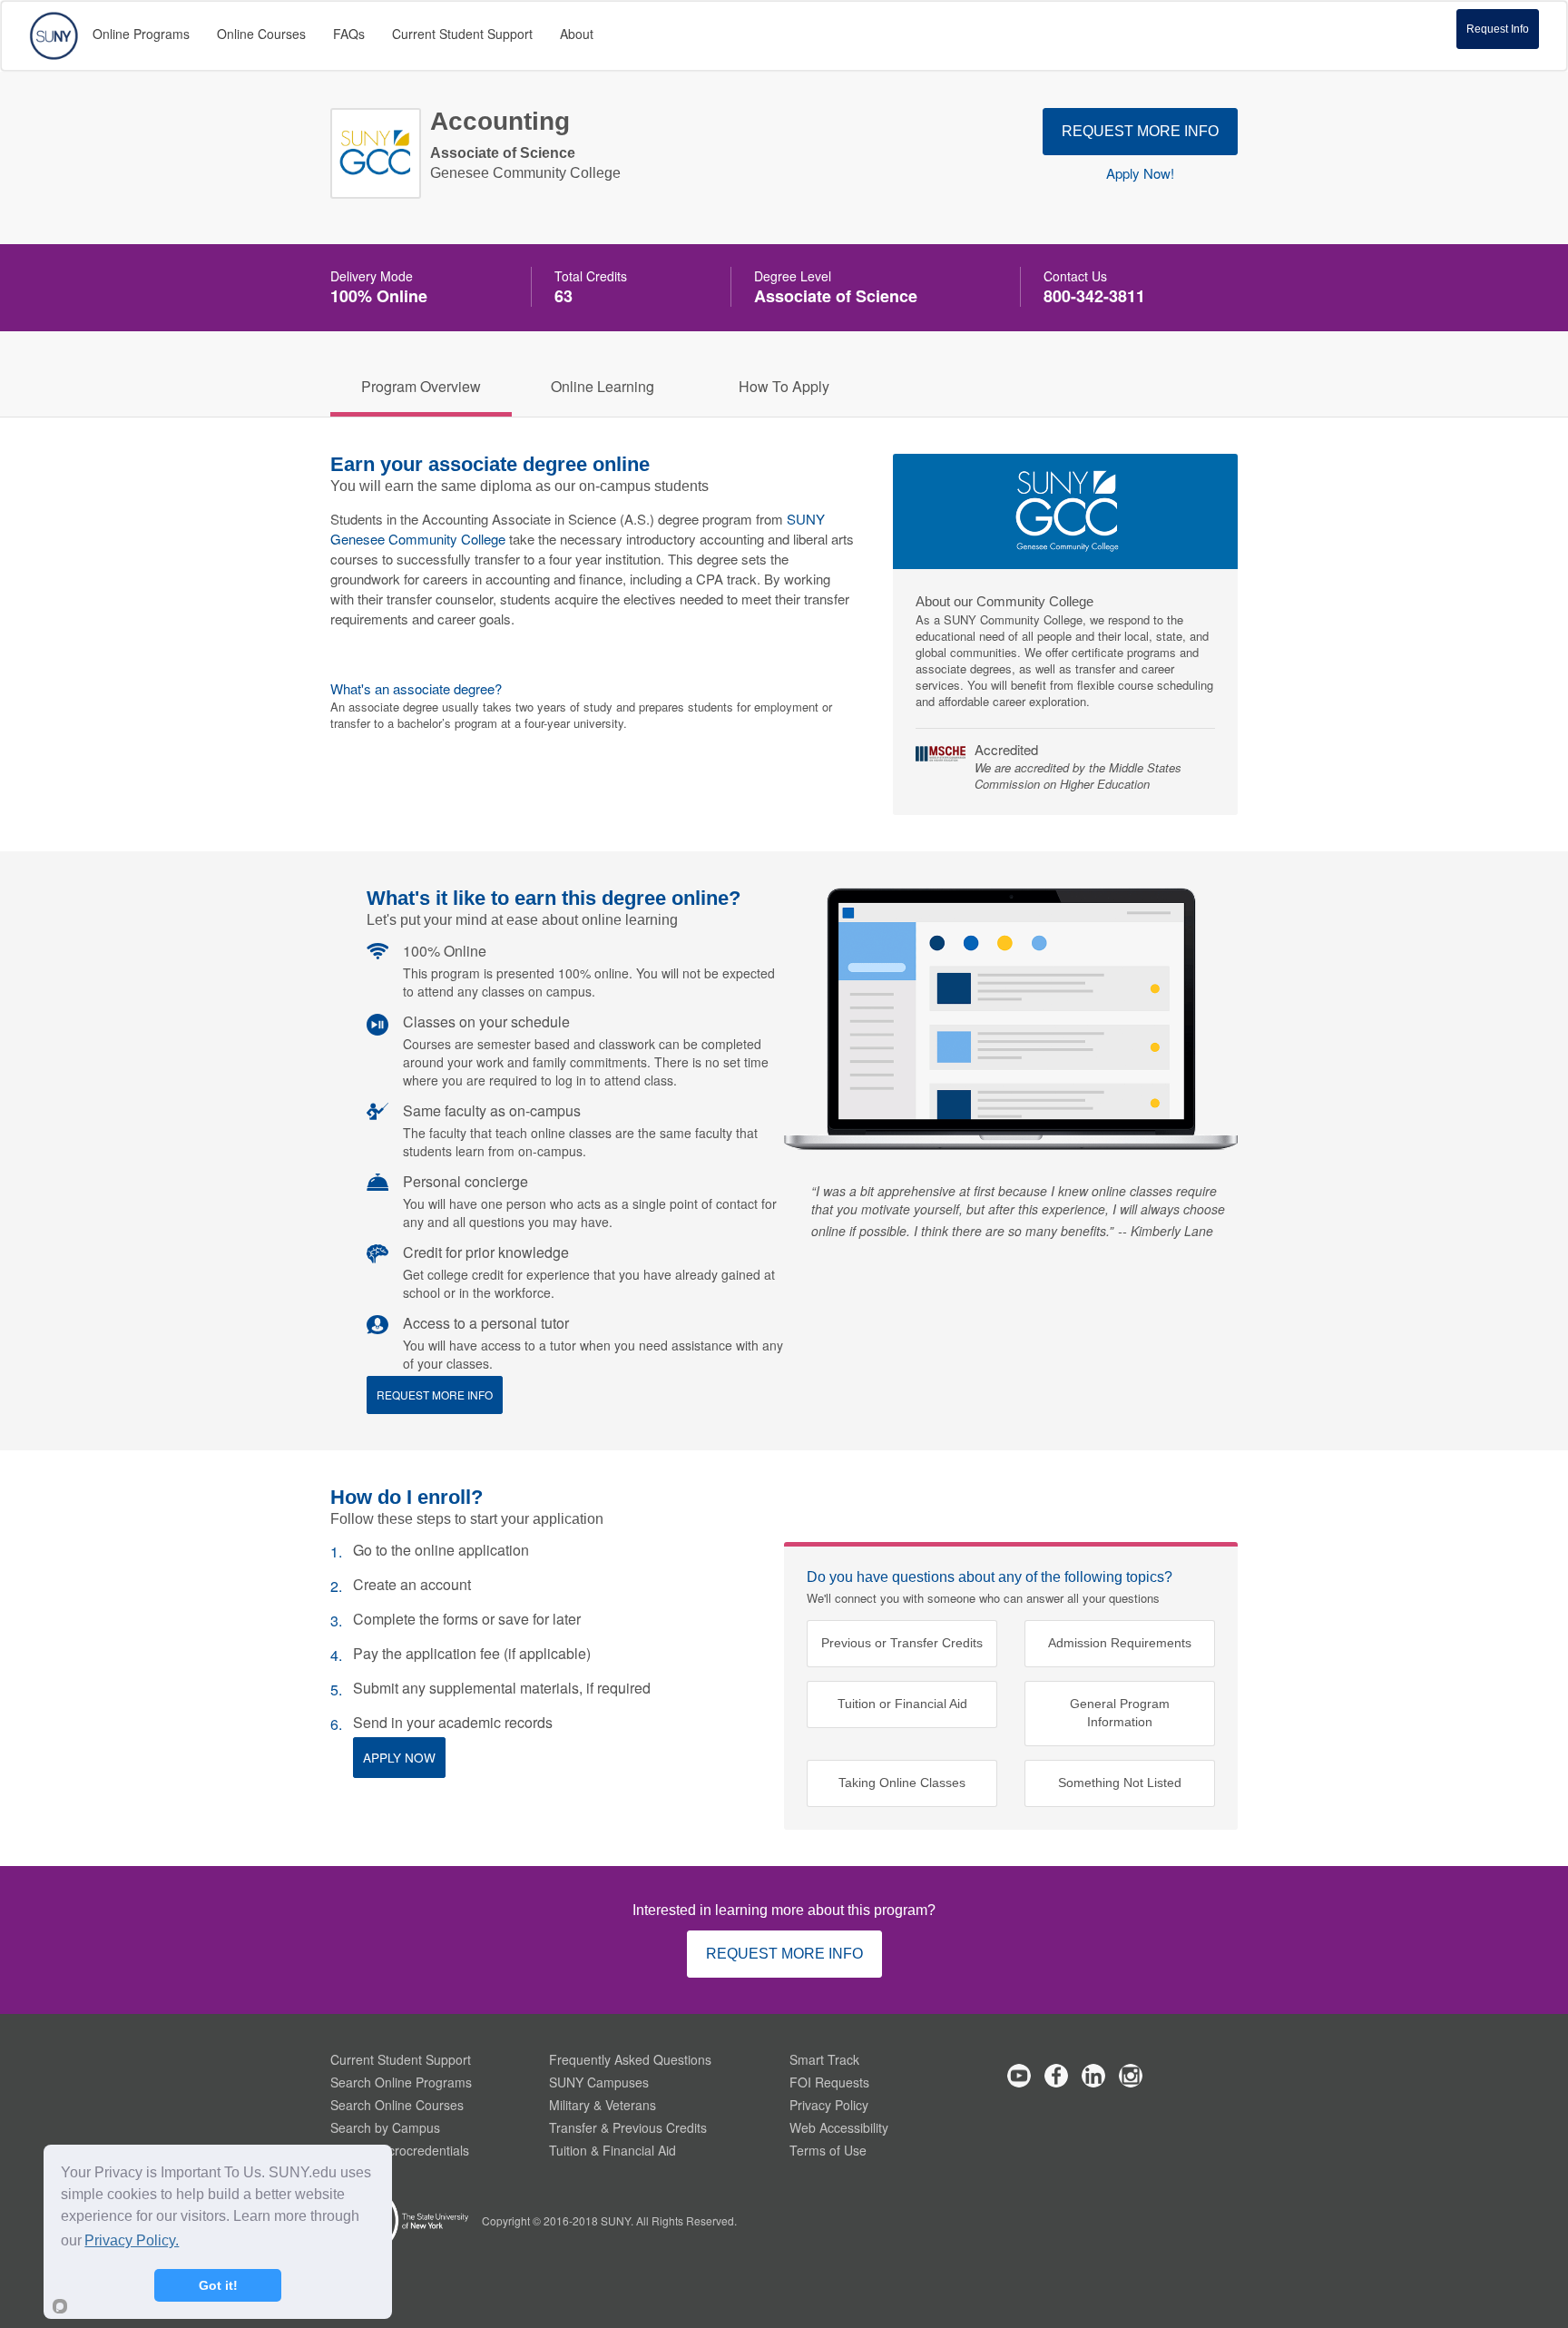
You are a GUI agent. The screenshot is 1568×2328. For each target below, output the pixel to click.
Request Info (1498, 29)
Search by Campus (385, 2127)
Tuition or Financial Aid (902, 1704)
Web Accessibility (839, 2127)
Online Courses (261, 34)
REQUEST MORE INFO (1140, 131)
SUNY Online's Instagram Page (1131, 2076)
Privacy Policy (829, 2105)
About (577, 34)
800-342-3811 (1094, 296)
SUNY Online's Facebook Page (1056, 2076)
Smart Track (824, 2059)
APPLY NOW (399, 1758)
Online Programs (141, 34)
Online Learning (603, 386)
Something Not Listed (1120, 1783)
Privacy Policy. (132, 2240)
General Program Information (1120, 1713)
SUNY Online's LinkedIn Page (1093, 2076)
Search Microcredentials (400, 2150)
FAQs (349, 34)
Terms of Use (828, 2150)
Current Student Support (401, 2059)
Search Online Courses (397, 2105)
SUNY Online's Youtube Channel (1019, 2076)
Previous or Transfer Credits (902, 1643)
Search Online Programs (401, 2082)
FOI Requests (829, 2082)
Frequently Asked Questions (630, 2059)
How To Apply (784, 386)
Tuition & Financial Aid (612, 2150)
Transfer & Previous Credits (628, 2127)
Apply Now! (1140, 173)
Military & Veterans (603, 2105)
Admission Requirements (1120, 1643)
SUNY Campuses (599, 2082)
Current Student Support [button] (462, 34)
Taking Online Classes (902, 1783)
